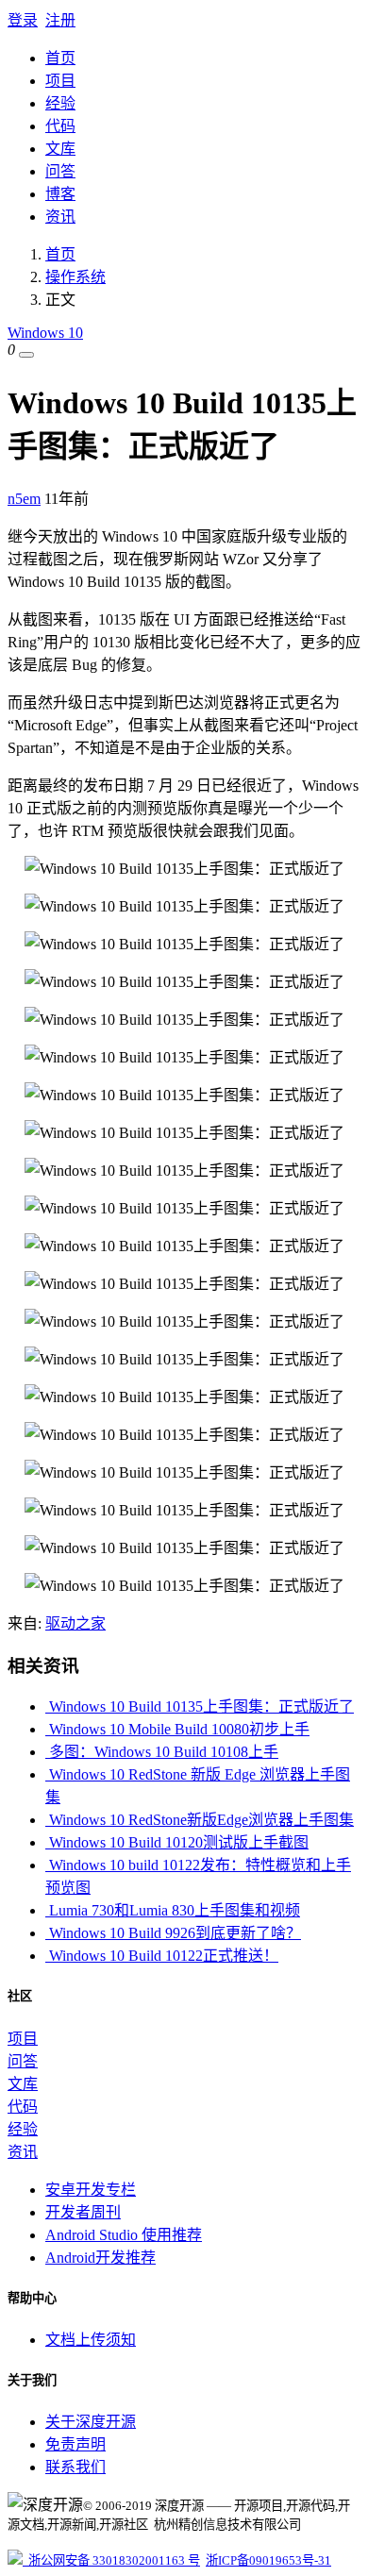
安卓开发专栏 (91, 2190)
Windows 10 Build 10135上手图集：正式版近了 (200, 1706)
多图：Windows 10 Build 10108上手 (162, 1752)
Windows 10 (45, 333)
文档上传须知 (91, 2340)
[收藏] (26, 355)
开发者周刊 (83, 2212)
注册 (60, 20)
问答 (60, 171)
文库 (60, 149)
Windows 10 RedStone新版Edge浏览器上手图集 (200, 1820)
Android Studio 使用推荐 (124, 2235)
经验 (60, 103)
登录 (23, 20)
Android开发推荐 (100, 2258)
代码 (60, 126)
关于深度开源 (91, 2422)
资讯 (60, 217)
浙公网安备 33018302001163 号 (111, 2560)
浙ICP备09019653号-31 (268, 2560)
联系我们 (75, 2467)
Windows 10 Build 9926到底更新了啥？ (173, 1933)
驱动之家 (75, 1623)
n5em (24, 499)
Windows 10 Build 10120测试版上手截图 (177, 1842)
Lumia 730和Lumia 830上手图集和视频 (173, 1910)
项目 (60, 81)
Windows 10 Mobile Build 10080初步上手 (177, 1729)
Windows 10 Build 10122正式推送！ (162, 1956)
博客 (60, 194)
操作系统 (75, 277)
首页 (60, 58)
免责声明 (75, 2444)
